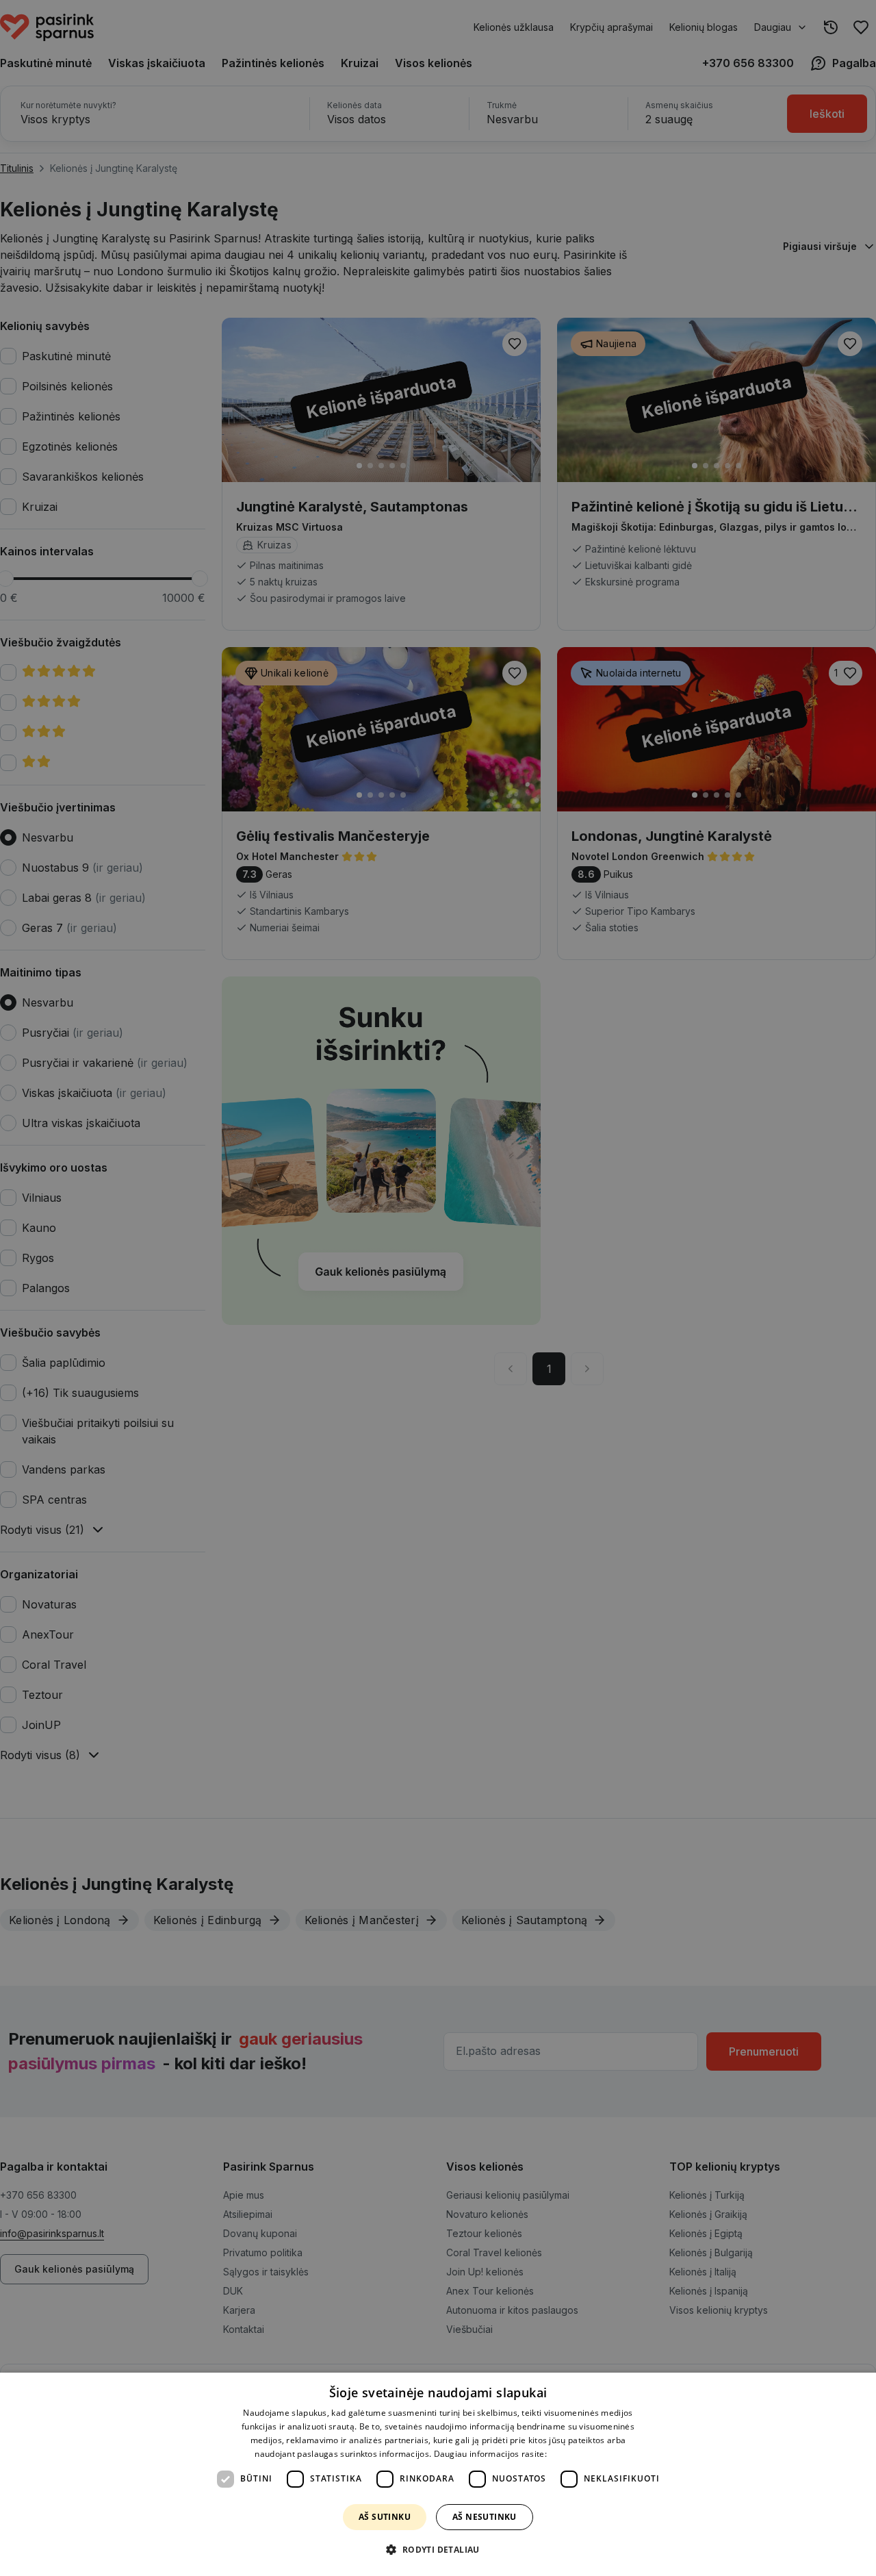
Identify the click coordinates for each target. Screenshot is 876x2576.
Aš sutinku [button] (385, 2517)
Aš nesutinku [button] (485, 2517)
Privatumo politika (585, 2454)
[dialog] (438, 2474)
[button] (438, 2550)
